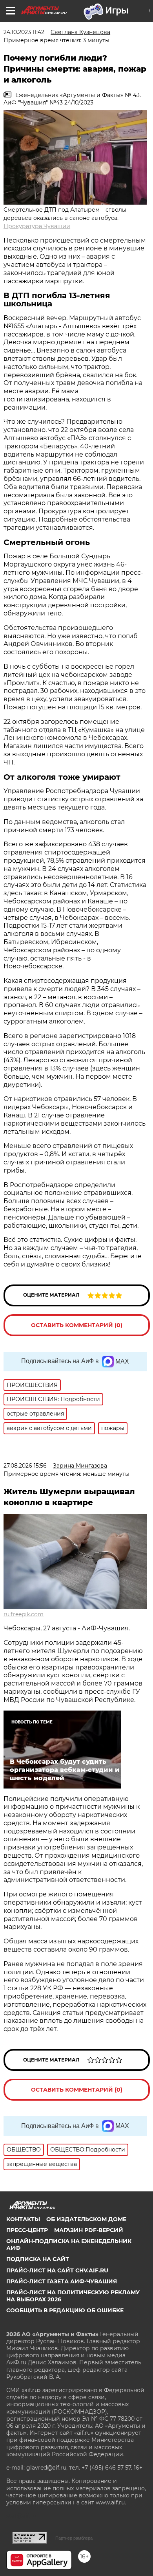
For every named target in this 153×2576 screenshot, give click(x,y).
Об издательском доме (86, 2219)
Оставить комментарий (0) (77, 1325)
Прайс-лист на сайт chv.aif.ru (57, 2270)
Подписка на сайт (38, 2259)
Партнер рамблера (74, 2538)
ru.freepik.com (24, 1614)
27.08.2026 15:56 (25, 1466)
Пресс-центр (27, 2230)
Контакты (23, 2219)
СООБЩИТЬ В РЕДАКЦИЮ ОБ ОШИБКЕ (65, 2310)
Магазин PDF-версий (89, 2230)
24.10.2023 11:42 (24, 32)
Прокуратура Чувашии (37, 226)
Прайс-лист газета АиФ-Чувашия (62, 2281)
